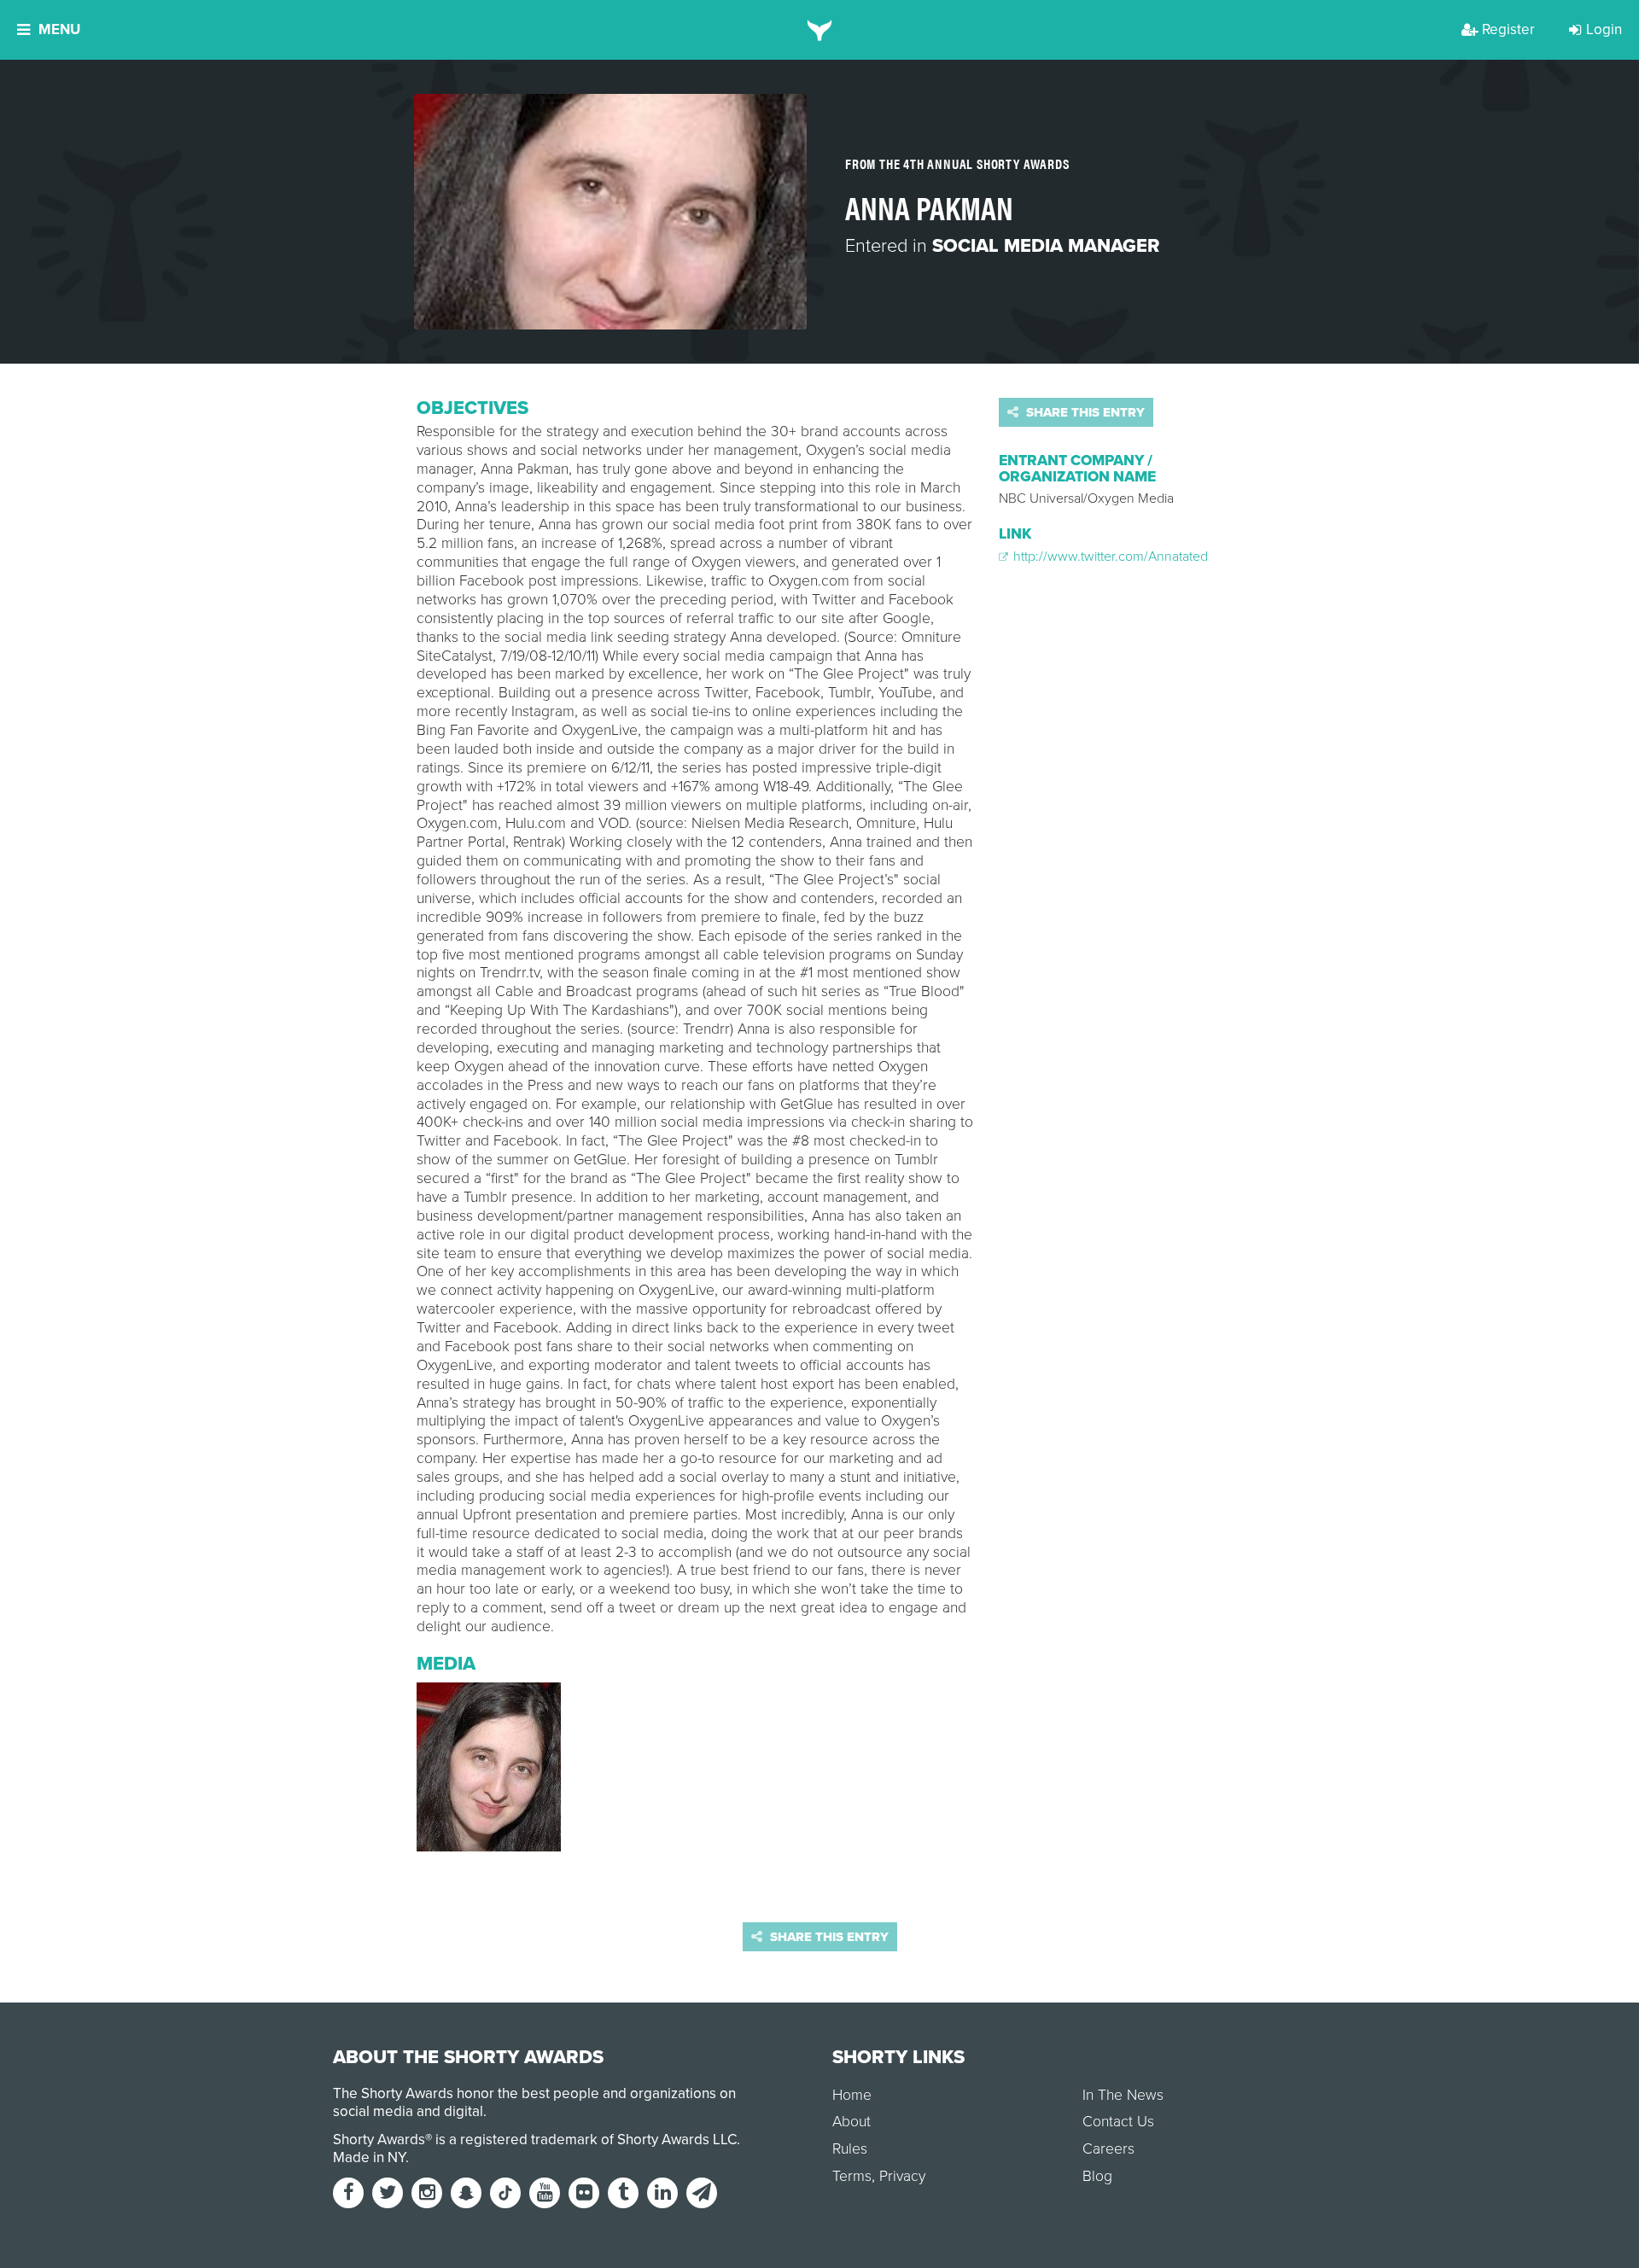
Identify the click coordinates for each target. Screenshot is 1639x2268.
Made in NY (369, 2157)
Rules (850, 2149)
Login (1604, 29)
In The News (1123, 2095)
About (852, 2122)
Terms (852, 2176)
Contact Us (1118, 2122)
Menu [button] (59, 29)
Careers (1108, 2149)
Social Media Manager (1046, 246)
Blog (1097, 2176)
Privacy (902, 2176)
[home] (820, 30)
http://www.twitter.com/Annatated (1109, 557)
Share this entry (1084, 412)
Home (852, 2095)
